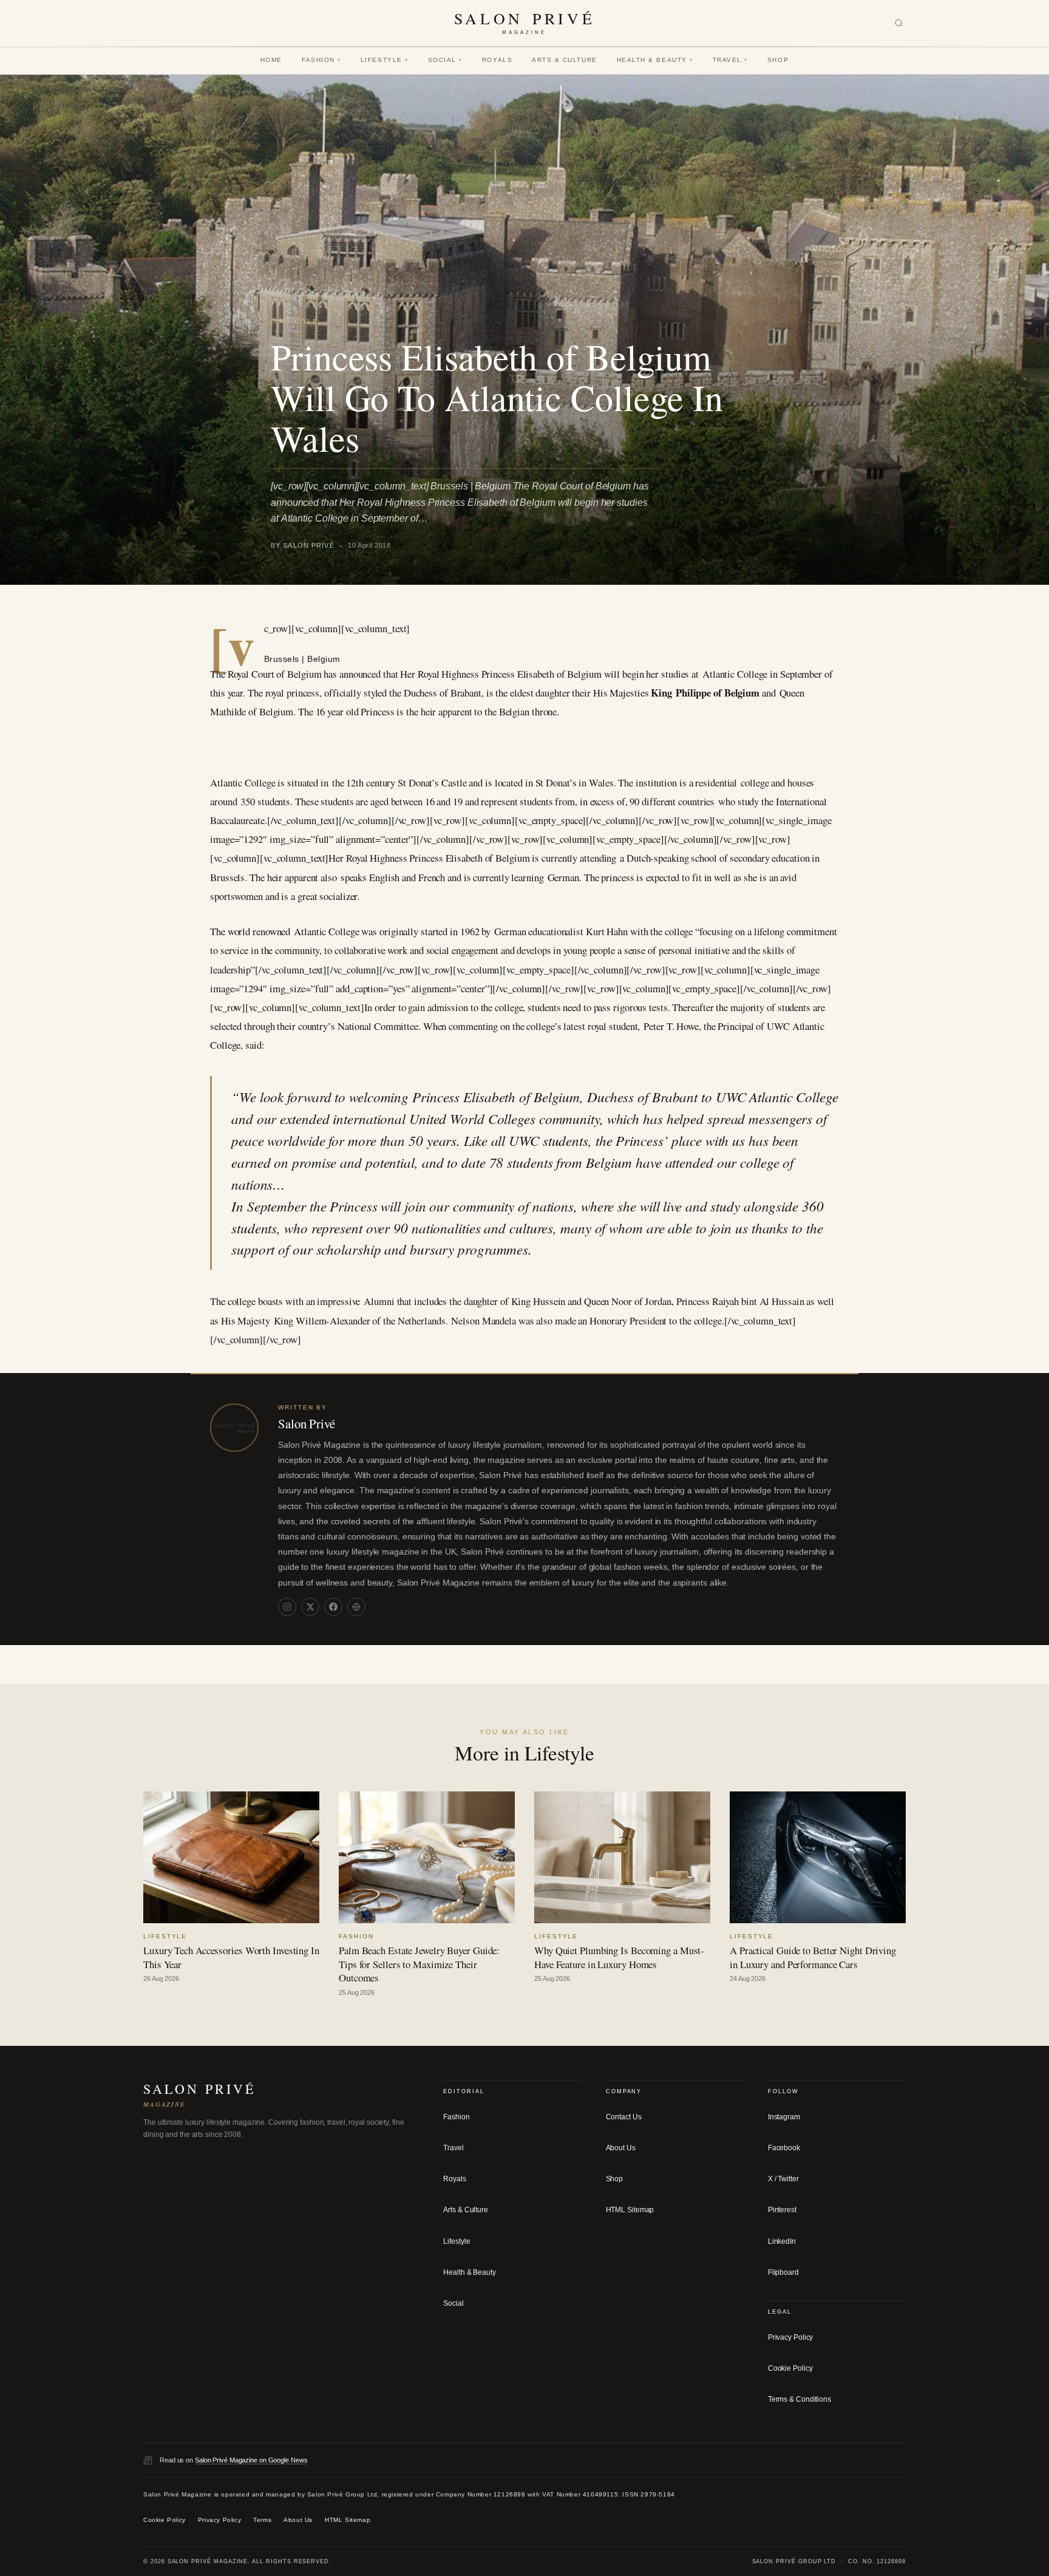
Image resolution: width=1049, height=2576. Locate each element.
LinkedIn (782, 2241)
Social (445, 60)
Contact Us (624, 2117)
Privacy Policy (791, 2337)
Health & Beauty (655, 60)
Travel (730, 60)
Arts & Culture (565, 60)
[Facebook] (333, 1607)
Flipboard (783, 2272)
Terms (262, 2520)
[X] (310, 1607)
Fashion (321, 60)
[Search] (899, 23)
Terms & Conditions (799, 2399)
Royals (497, 60)
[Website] (356, 1607)
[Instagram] (287, 1607)
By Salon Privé (303, 545)
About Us (621, 2148)
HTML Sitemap (630, 2210)
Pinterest (782, 2210)
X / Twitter (783, 2179)
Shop (778, 60)
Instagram (784, 2117)
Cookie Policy (790, 2368)
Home (271, 60)
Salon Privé (307, 1423)
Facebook (784, 2148)
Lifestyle (385, 60)
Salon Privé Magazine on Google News (251, 2460)
